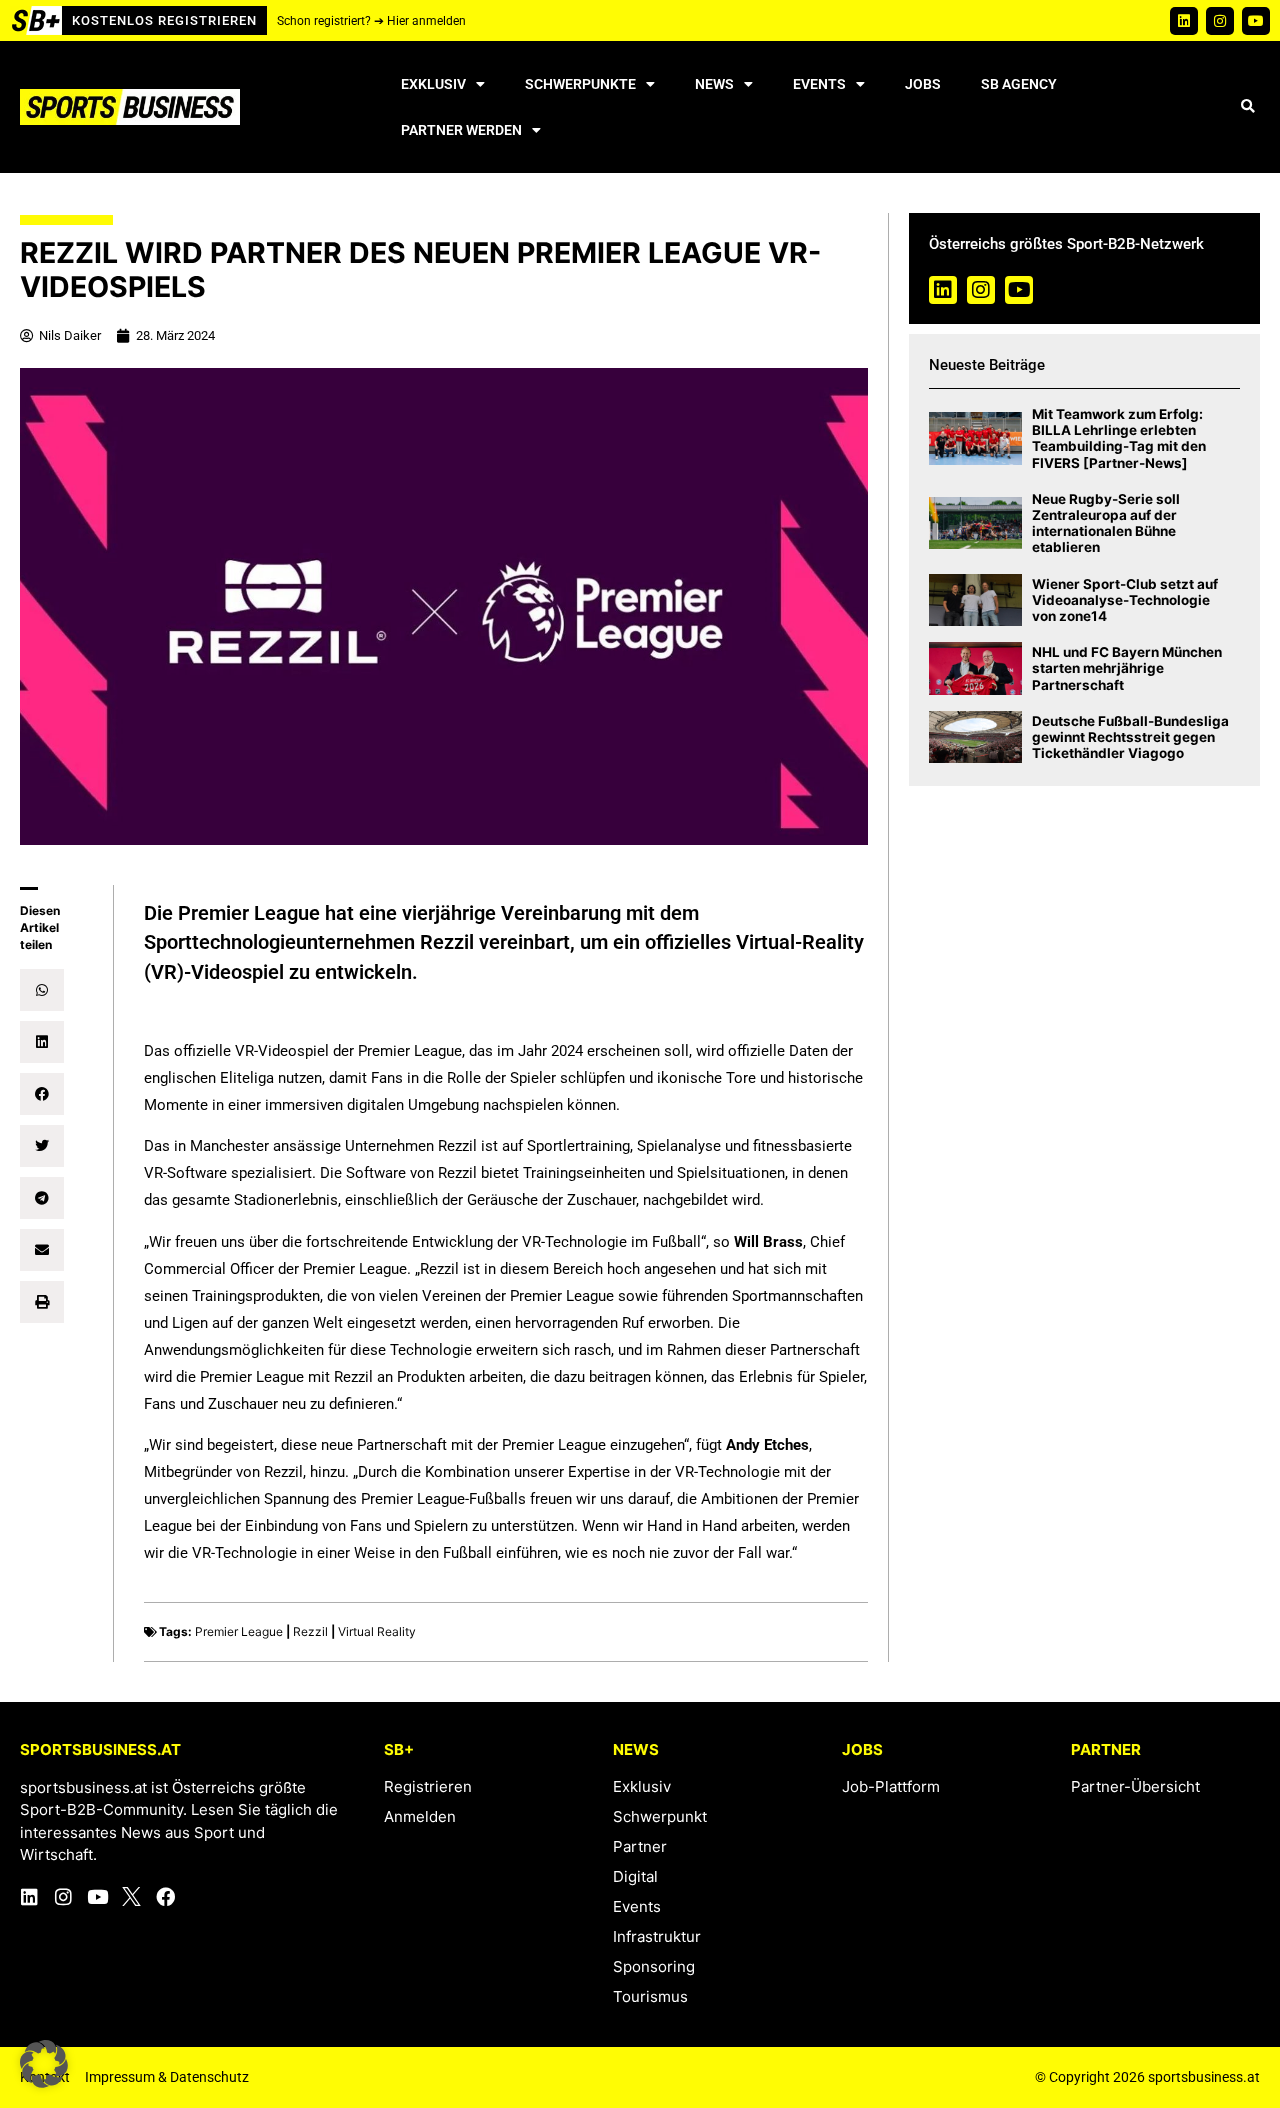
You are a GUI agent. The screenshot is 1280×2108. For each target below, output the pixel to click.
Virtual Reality (377, 1631)
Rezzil (310, 1631)
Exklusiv (433, 84)
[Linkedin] (1184, 21)
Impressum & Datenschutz (167, 2077)
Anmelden (420, 1816)
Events (819, 84)
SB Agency (1019, 84)
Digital (635, 1876)
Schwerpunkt (660, 1816)
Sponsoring (654, 1966)
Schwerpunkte (580, 84)
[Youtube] (1256, 21)
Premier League (239, 1631)
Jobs (923, 84)
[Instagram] (1220, 21)
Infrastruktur (657, 1936)
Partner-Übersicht (1135, 1786)
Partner (640, 1846)
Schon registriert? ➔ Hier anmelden (371, 21)
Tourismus (650, 1996)
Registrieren (428, 1786)
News (714, 84)
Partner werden (461, 130)
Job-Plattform (891, 1786)
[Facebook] (165, 1896)
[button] (1247, 107)
